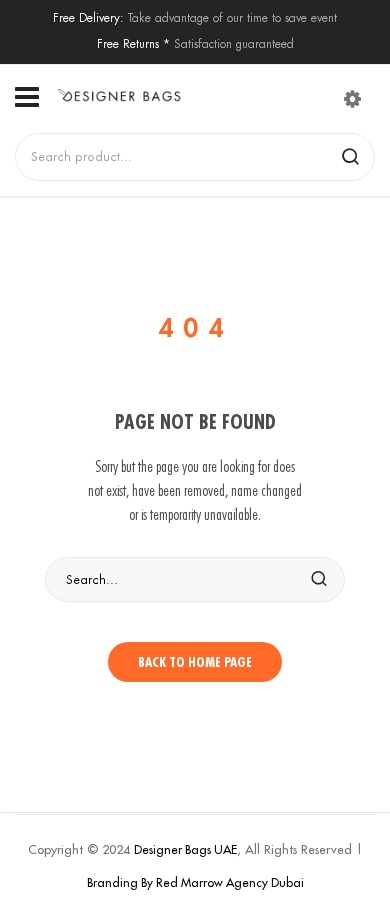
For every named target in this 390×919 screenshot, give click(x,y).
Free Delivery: (88, 17)
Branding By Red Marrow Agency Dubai (195, 882)
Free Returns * (133, 43)
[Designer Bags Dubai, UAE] (119, 96)
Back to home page (195, 662)
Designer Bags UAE (185, 849)
